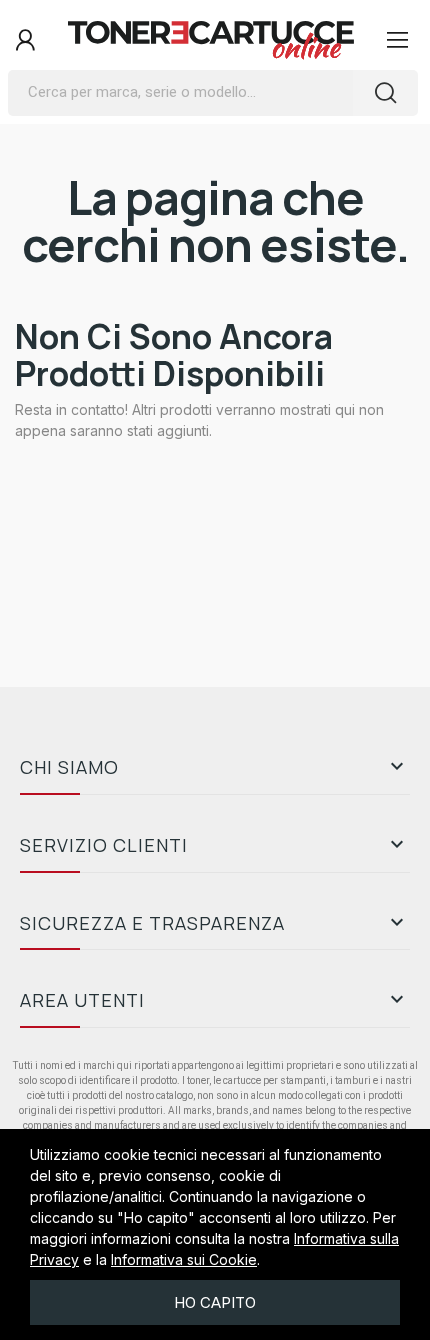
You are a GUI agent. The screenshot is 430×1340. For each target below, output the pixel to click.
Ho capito (215, 1302)
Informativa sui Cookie (184, 1259)
